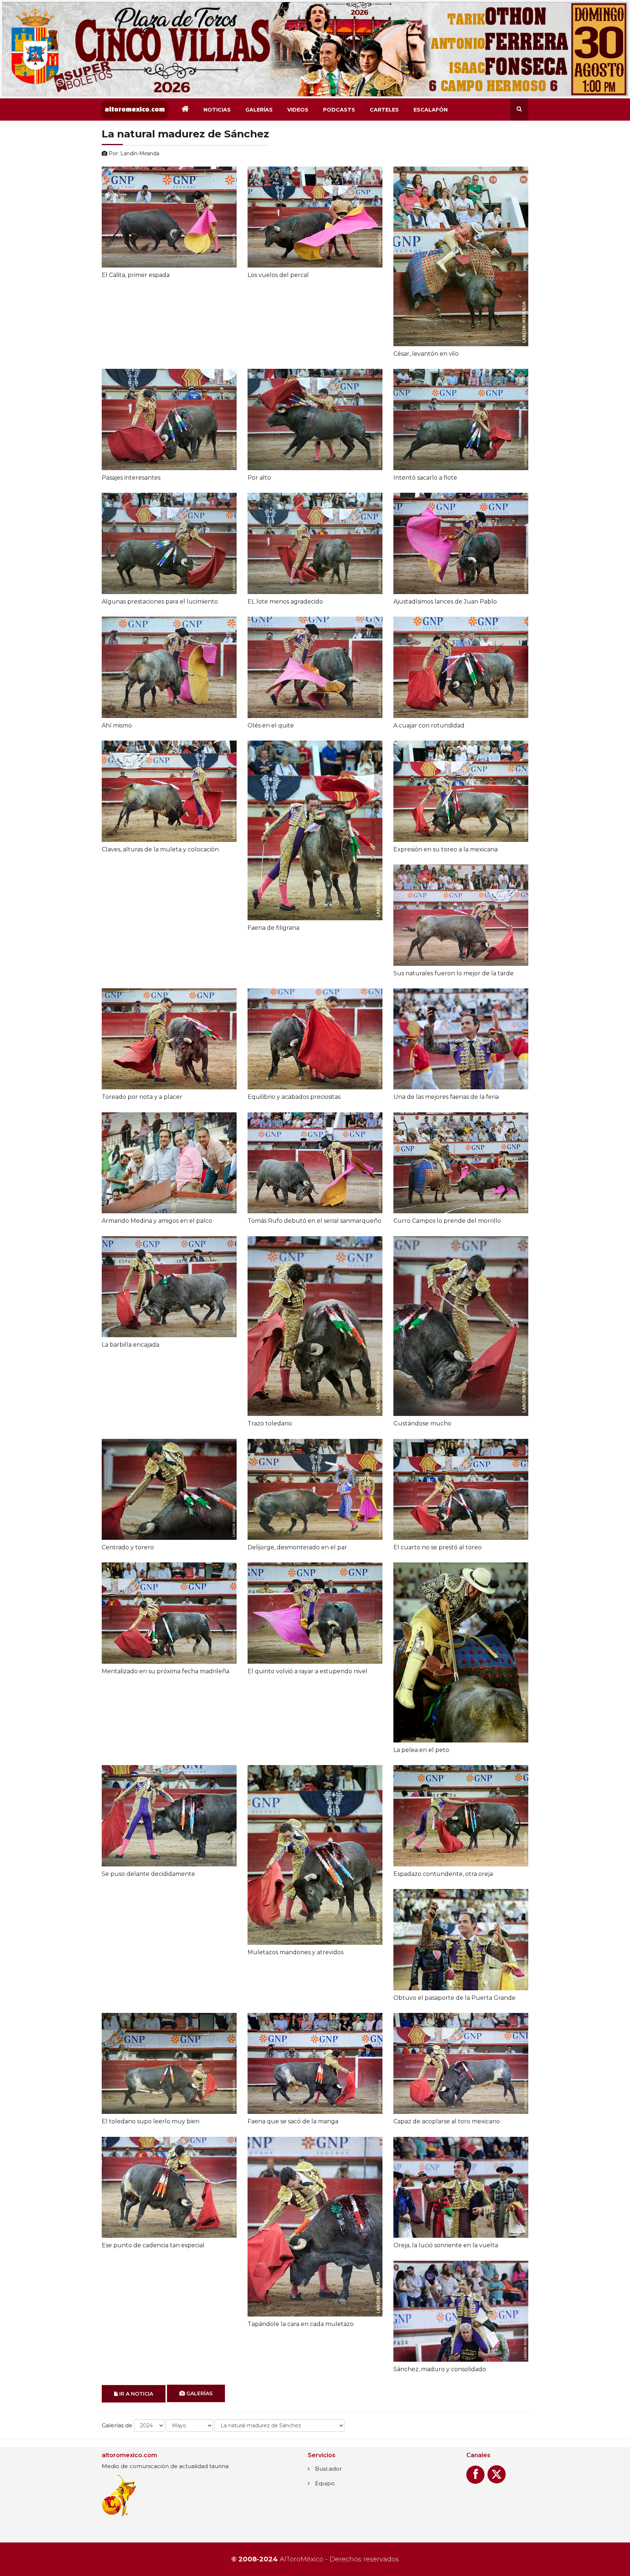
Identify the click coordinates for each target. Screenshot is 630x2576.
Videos (298, 110)
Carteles (384, 110)
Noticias (217, 110)
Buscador (328, 2469)
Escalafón (431, 110)
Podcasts (339, 110)
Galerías (259, 110)
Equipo (325, 2483)
